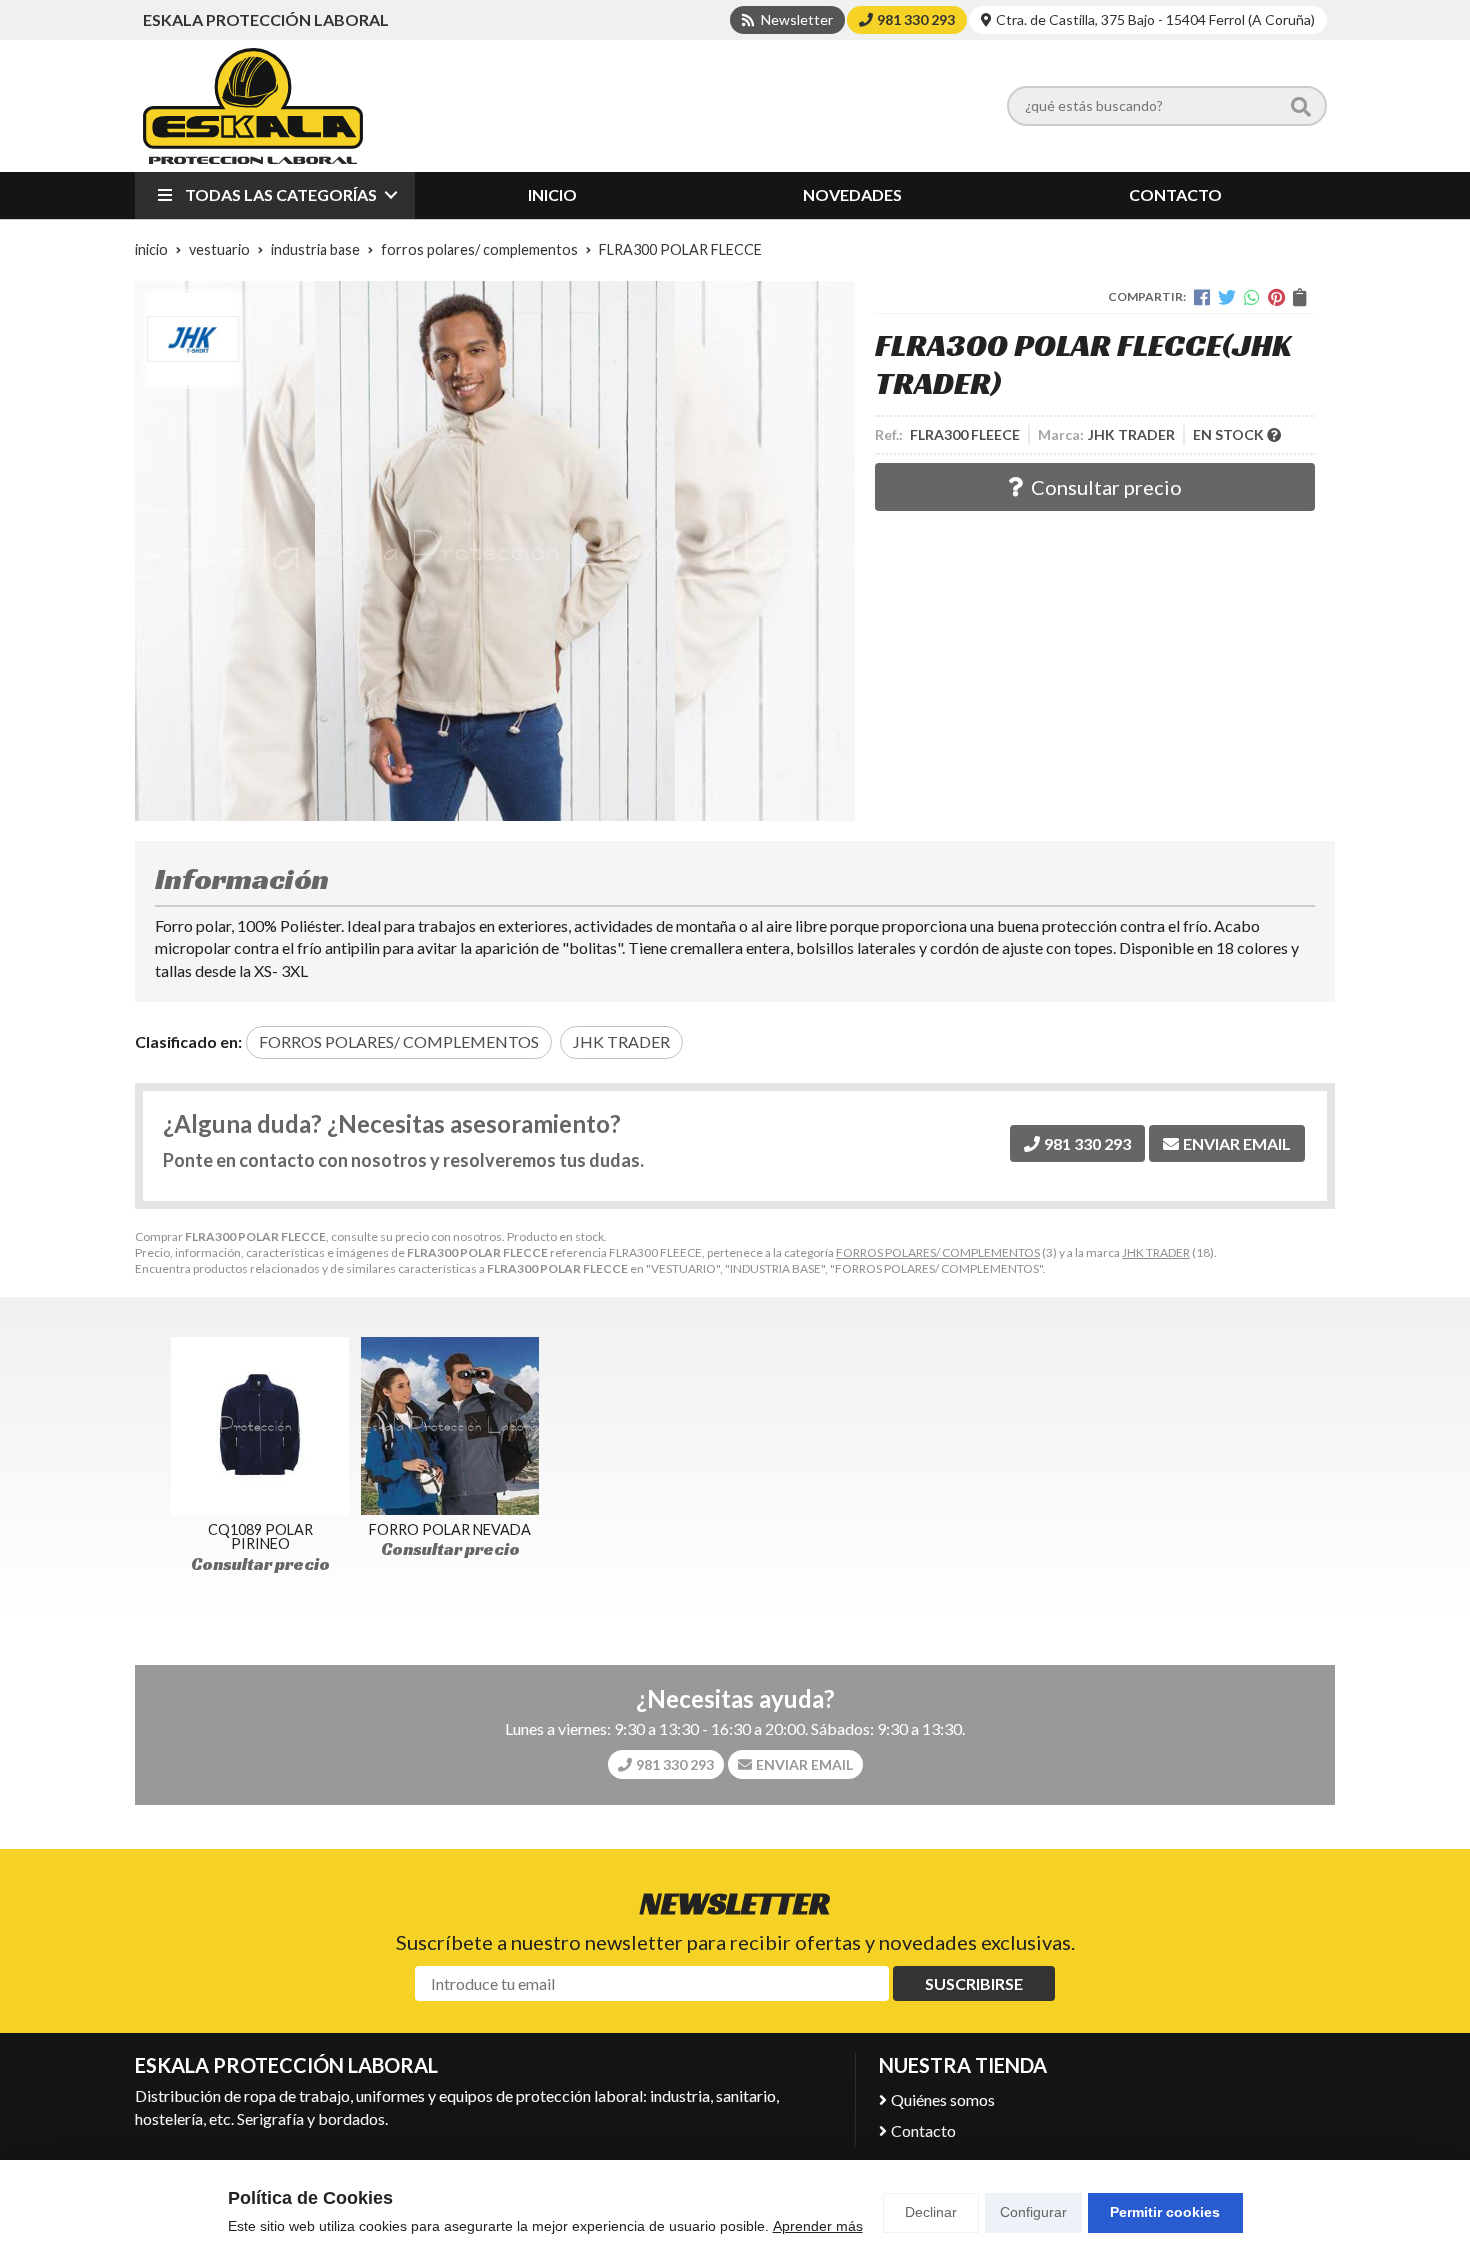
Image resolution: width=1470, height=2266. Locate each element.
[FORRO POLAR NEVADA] (450, 1426)
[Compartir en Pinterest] (1276, 297)
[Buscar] (1301, 106)
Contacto (923, 2130)
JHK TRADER (1156, 1252)
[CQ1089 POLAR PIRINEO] (260, 1426)
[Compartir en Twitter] (1227, 297)
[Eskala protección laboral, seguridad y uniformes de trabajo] (253, 106)
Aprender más (818, 2226)
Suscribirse (974, 1983)
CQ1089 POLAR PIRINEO (260, 1536)
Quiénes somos (943, 2099)
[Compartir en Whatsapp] (1252, 297)
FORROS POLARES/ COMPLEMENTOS (938, 1252)
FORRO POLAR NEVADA (450, 1529)
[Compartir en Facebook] (1202, 297)
